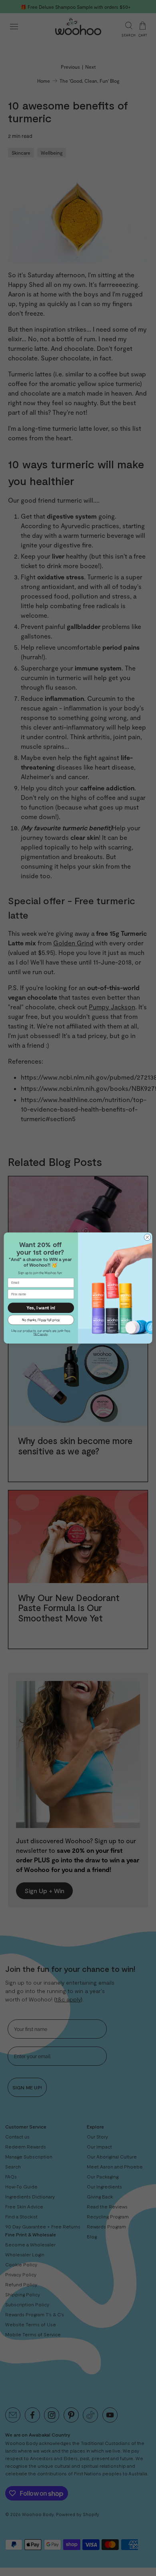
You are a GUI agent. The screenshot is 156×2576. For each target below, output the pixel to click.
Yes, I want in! (41, 1308)
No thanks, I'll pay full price (41, 1320)
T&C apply (40, 1334)
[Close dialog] (147, 1237)
